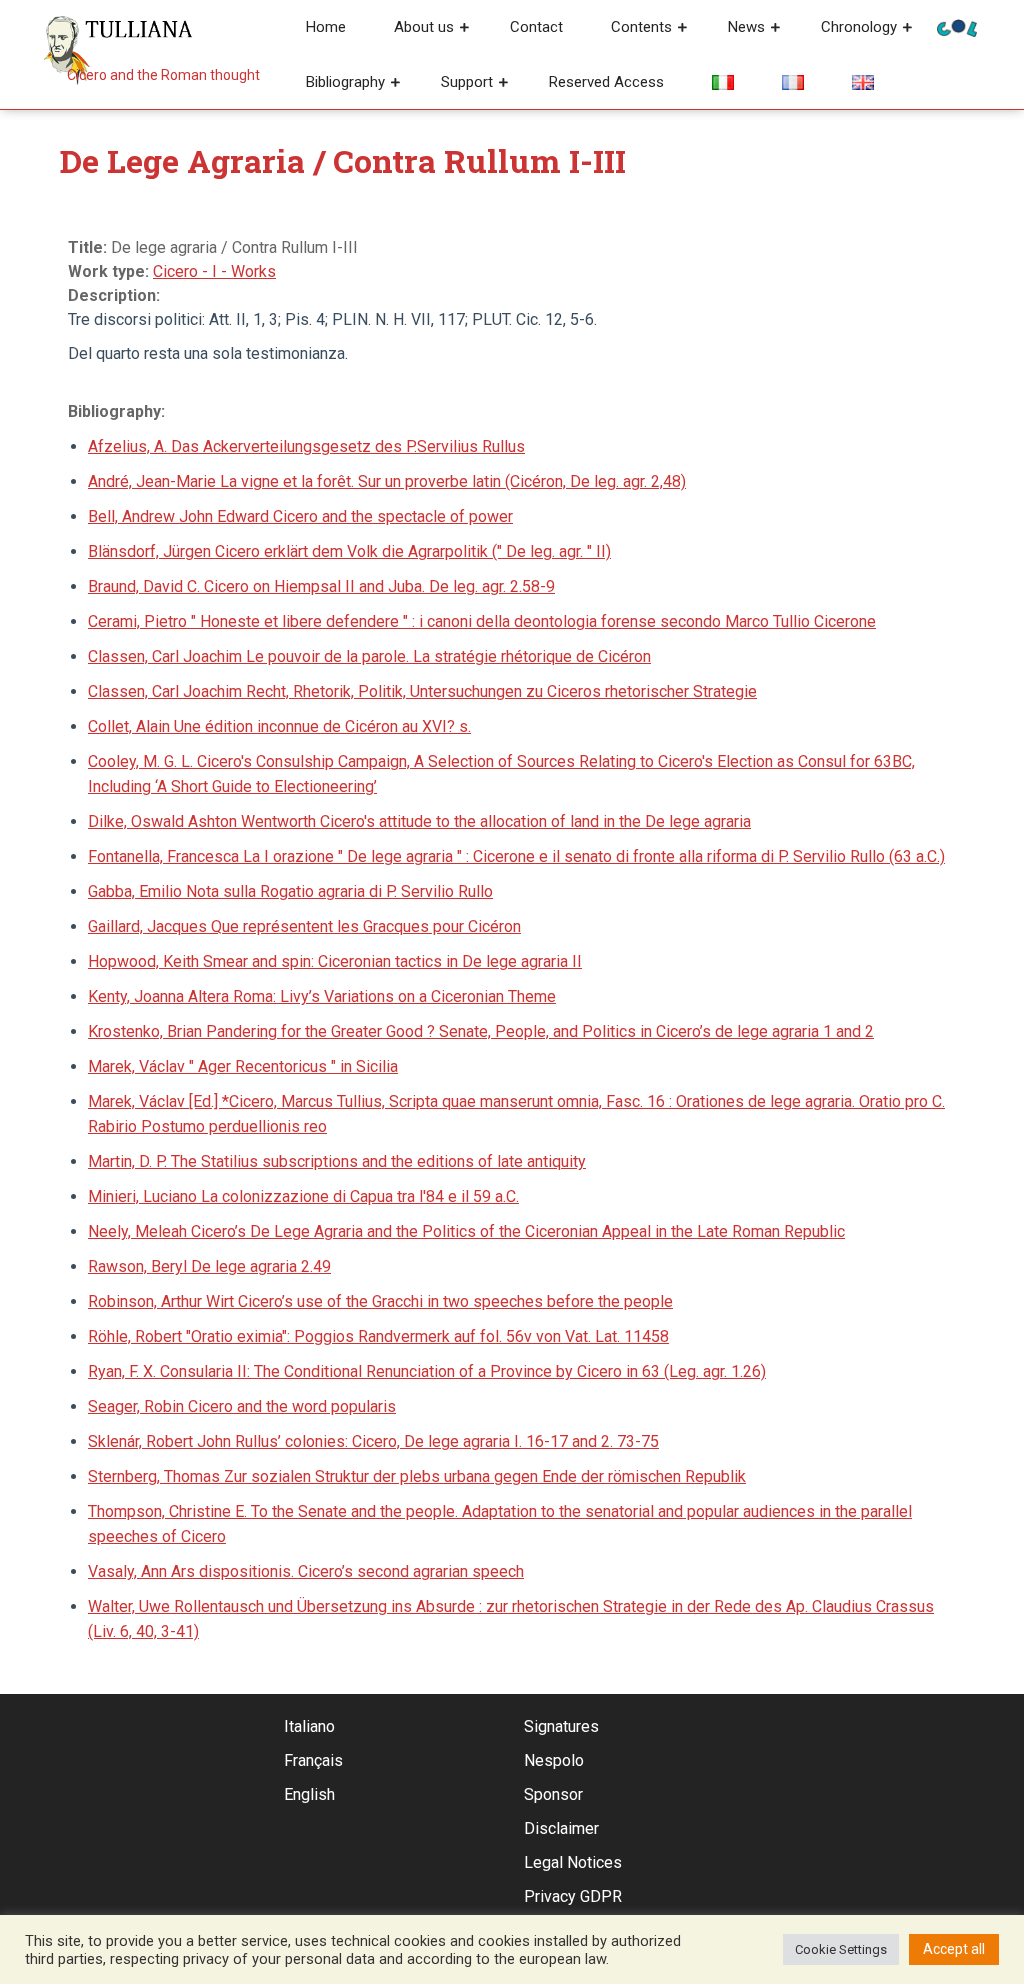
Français (313, 1760)
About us (424, 27)
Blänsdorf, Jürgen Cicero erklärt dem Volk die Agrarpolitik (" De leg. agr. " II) (349, 551)
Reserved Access (606, 82)
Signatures (561, 1726)
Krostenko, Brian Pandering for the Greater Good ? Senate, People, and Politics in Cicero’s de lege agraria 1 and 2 (481, 1031)
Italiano (309, 1726)
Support (467, 82)
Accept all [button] (954, 1949)
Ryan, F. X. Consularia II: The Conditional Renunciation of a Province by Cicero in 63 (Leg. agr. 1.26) (427, 1371)
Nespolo (554, 1760)
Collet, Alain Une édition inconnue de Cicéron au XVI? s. (279, 726)
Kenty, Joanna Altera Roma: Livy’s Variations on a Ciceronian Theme (322, 996)
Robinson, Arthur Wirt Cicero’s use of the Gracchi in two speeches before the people (380, 1301)
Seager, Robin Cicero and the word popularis (242, 1406)
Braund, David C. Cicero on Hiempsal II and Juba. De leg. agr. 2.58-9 (321, 586)
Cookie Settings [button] (841, 1949)
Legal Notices (573, 1862)
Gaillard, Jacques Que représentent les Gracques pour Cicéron (304, 926)
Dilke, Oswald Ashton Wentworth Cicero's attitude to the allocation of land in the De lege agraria (419, 821)
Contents (641, 27)
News (746, 27)
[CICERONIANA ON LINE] (957, 26)
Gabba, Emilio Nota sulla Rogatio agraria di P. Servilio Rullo (290, 891)
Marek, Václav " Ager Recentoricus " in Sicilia (243, 1066)
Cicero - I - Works (214, 271)
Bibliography (345, 82)
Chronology (859, 27)
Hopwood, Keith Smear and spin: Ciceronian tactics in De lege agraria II (335, 961)
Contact (536, 27)
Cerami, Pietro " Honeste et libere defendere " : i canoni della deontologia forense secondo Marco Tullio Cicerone (482, 621)
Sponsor (553, 1794)
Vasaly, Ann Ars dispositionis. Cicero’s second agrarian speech (306, 1571)
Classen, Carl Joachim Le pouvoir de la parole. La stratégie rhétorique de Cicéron (369, 656)
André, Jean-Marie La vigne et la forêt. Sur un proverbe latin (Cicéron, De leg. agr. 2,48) (387, 481)
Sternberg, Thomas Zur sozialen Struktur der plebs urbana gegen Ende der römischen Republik (417, 1476)
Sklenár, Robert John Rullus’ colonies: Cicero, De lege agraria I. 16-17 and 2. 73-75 (373, 1441)
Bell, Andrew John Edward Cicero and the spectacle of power (300, 516)
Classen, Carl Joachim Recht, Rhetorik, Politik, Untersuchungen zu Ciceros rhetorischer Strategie (422, 691)
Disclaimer (561, 1828)
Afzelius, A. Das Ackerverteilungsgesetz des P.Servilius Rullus (306, 446)
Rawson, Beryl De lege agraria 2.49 (209, 1266)
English (309, 1794)
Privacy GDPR (573, 1896)
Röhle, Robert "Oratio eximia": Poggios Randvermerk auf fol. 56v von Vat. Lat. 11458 (378, 1336)
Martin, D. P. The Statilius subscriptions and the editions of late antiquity (337, 1161)
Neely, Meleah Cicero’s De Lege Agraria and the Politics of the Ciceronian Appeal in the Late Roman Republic (466, 1231)
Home (326, 27)
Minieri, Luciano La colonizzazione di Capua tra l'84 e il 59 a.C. (303, 1196)
